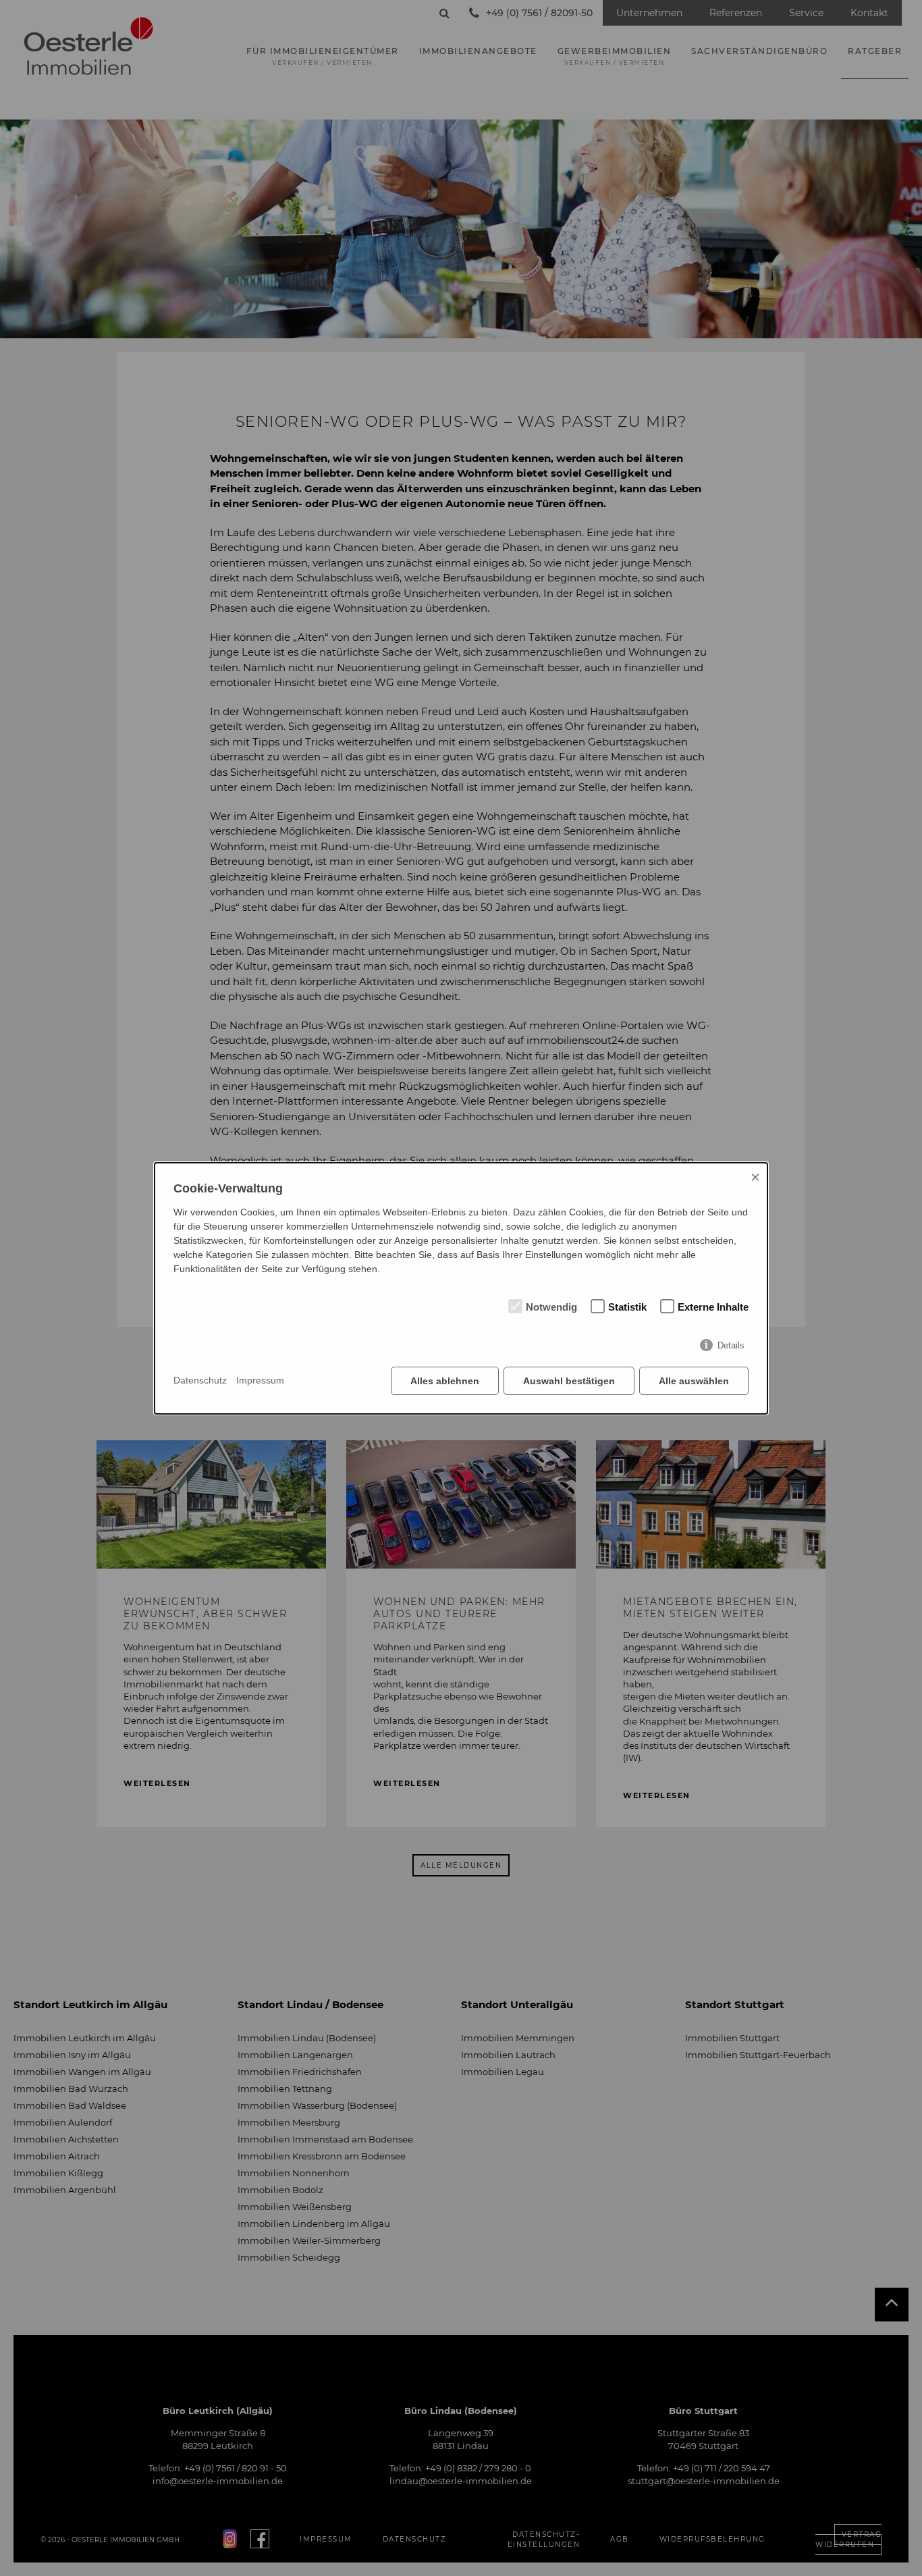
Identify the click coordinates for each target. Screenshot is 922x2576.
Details (731, 1345)
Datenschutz (200, 1380)
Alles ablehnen (445, 1381)
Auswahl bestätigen (569, 1381)
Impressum (260, 1380)
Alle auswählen (694, 1381)
